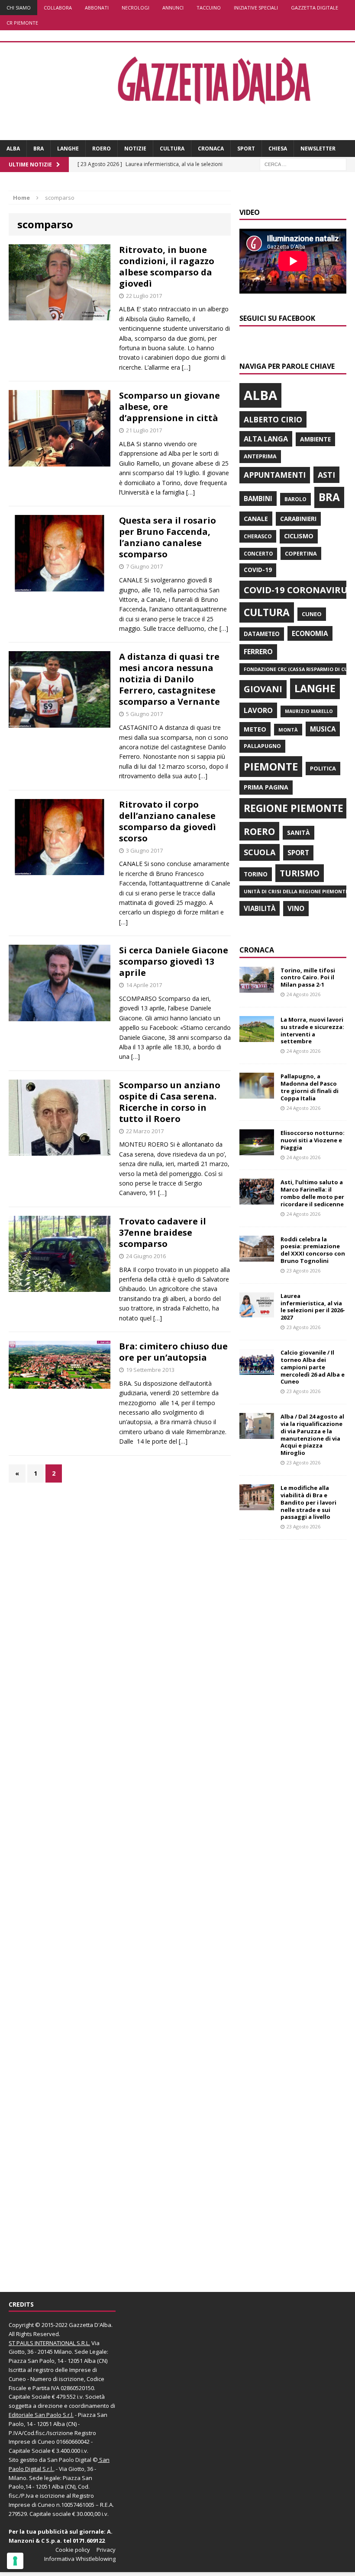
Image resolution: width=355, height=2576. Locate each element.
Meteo (255, 729)
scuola (260, 852)
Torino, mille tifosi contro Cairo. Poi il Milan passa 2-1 (308, 978)
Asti (326, 475)
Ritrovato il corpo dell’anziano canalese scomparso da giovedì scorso (168, 821)
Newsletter (318, 149)
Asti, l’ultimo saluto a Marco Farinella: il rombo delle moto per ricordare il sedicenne (312, 1193)
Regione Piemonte (294, 808)
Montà (288, 730)
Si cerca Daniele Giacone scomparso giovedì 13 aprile (174, 961)
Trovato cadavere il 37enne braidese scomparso (163, 1232)
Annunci (173, 8)
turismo (300, 873)
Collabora (58, 8)
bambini (258, 499)
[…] (186, 367)
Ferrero (258, 652)
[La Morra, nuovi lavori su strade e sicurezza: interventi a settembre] (257, 1037)
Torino (256, 874)
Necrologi (136, 8)
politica (323, 768)
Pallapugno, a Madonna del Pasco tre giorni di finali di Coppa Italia (310, 1087)
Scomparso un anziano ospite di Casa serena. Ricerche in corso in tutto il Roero (170, 1102)
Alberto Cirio (273, 419)
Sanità (299, 833)
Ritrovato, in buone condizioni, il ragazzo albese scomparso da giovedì (167, 267)
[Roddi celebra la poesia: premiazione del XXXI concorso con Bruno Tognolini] (257, 1256)
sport (298, 853)
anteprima (260, 456)
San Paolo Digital (69, 2460)
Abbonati (97, 8)
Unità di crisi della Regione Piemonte (296, 891)
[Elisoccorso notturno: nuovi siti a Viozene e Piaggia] (257, 1150)
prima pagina (266, 787)
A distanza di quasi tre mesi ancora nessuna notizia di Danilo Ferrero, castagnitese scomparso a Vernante (169, 679)
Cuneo (312, 614)
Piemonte (271, 766)
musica (323, 729)
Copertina (301, 553)
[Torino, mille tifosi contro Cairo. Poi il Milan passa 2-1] (257, 987)
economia (310, 633)
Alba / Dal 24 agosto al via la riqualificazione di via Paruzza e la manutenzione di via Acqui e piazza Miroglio (312, 1435)
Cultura (172, 149)
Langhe (68, 149)
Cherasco (258, 536)
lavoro (258, 710)
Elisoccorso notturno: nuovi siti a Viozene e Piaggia (313, 1140)
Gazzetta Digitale (315, 8)
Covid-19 (258, 570)
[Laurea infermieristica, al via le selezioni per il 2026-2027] (257, 1313)
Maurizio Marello (309, 711)
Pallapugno (262, 746)
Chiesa (278, 149)
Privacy (106, 2550)
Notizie (135, 149)
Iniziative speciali (256, 8)
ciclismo (299, 536)
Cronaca (211, 149)
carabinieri (298, 519)
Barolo (295, 499)
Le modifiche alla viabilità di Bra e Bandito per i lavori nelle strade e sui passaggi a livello (308, 1502)
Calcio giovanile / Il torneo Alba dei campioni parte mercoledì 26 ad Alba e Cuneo (313, 1367)
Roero (102, 149)
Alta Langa (266, 439)
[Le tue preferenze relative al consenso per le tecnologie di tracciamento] (15, 2561)
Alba (13, 149)
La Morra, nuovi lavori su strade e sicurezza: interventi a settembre (312, 1031)
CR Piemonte (22, 23)
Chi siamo (19, 8)
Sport (246, 149)
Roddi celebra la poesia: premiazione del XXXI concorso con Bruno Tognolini (313, 1250)
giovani (263, 689)
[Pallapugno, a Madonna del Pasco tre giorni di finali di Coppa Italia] (257, 1094)
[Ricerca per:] (303, 164)
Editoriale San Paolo (35, 2415)
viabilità (260, 908)
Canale (256, 519)
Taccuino (209, 8)
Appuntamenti (275, 475)
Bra (39, 149)
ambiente (315, 439)
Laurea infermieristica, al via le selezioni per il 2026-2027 (313, 1307)
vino (296, 908)
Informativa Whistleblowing (80, 2559)
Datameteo (262, 634)
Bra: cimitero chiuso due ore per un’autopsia (173, 1352)
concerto (258, 554)
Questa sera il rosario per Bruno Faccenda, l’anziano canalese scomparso (168, 537)
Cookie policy (73, 2550)
